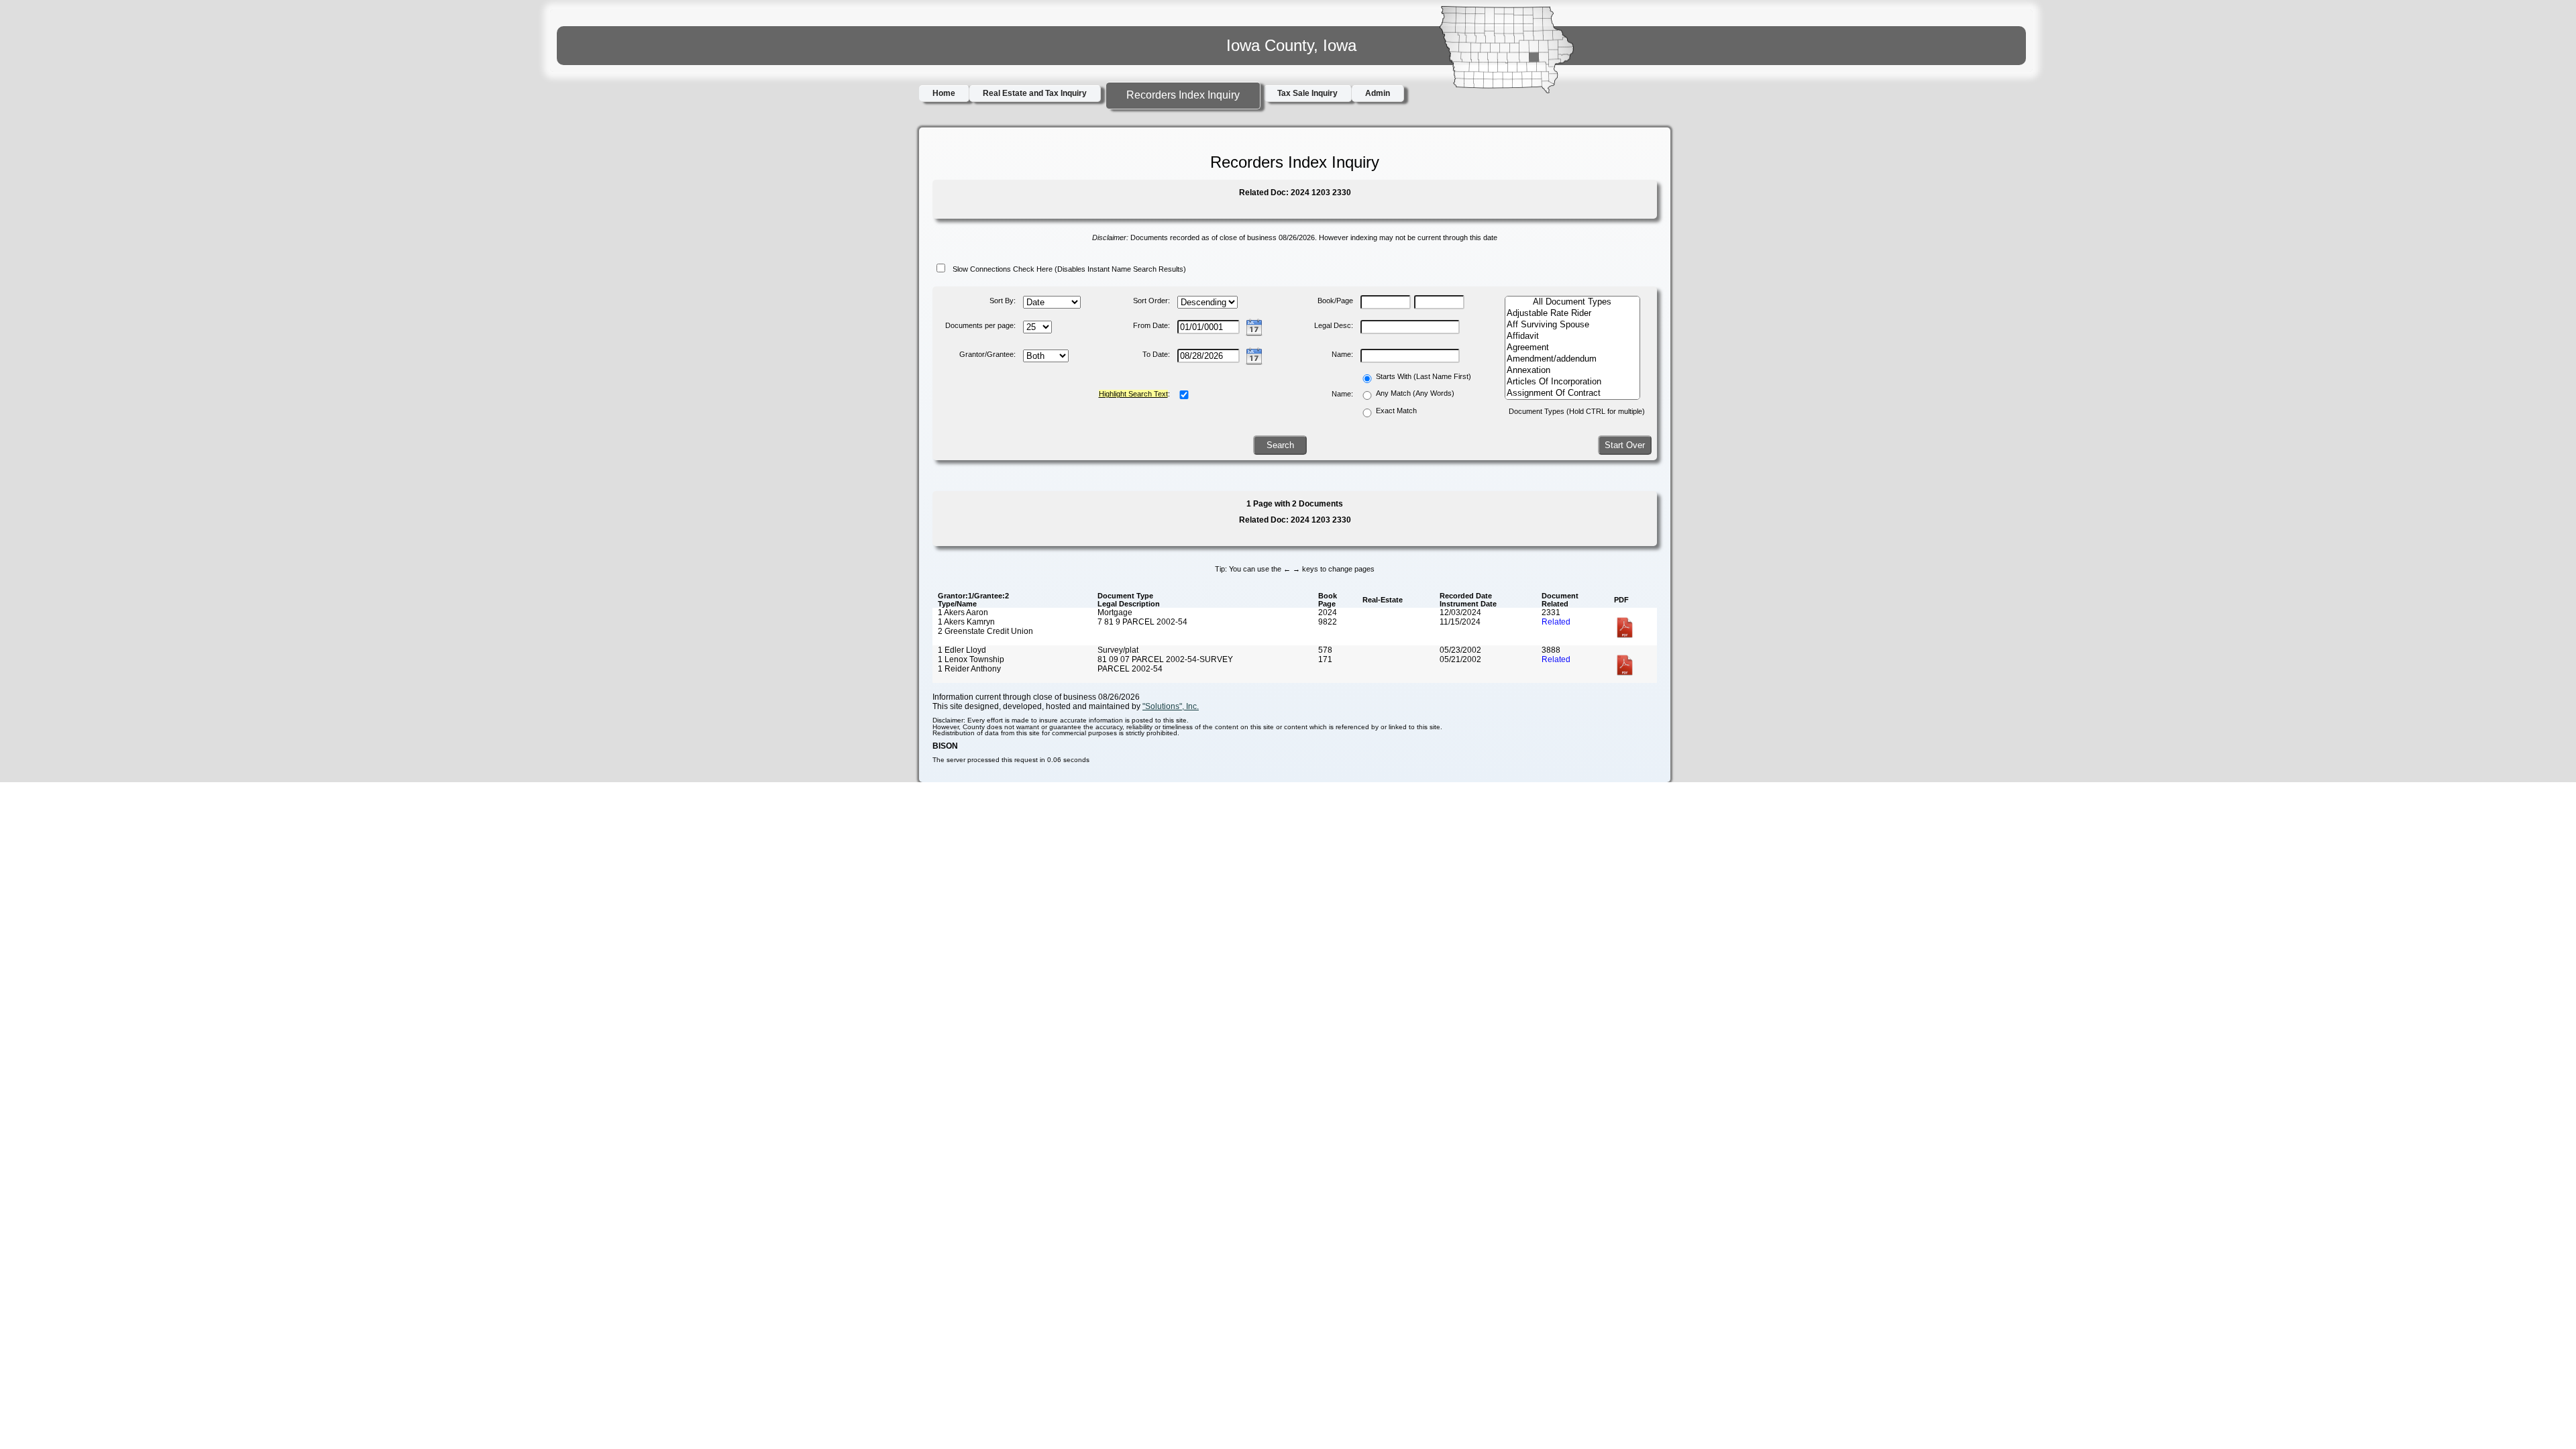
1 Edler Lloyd (962, 650)
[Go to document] (1625, 636)
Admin (1378, 93)
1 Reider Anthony (969, 669)
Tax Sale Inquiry (1307, 93)
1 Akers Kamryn (966, 622)
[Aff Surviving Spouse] (1572, 325)
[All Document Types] (1572, 302)
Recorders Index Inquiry (1183, 95)
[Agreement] (1572, 348)
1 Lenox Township (971, 659)
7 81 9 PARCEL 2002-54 (1142, 622)
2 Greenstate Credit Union (985, 631)
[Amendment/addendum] (1572, 359)
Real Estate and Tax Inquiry (1035, 93)
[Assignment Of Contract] (1572, 393)
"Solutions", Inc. (1171, 706)
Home (944, 93)
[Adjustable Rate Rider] (1572, 314)
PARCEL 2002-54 (1130, 669)
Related (1556, 622)
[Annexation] (1572, 371)
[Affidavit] (1572, 336)
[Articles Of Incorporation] (1572, 382)
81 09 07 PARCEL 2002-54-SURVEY (1165, 659)
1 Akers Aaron (963, 612)
